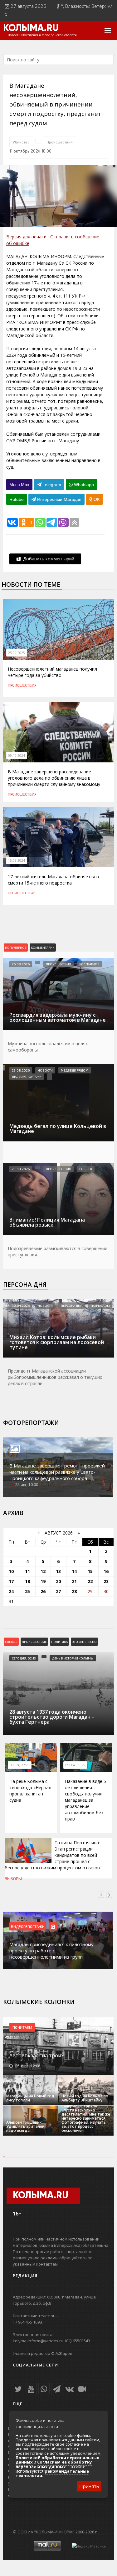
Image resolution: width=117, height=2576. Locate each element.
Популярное (16, 948)
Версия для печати (26, 237)
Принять (89, 2486)
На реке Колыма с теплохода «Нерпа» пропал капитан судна (30, 1791)
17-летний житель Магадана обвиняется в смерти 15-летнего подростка (53, 880)
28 (74, 1591)
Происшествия (60, 142)
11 (27, 1571)
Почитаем (22, 2027)
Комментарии (43, 948)
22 (90, 1581)
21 (74, 1581)
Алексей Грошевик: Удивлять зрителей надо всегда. (25, 2126)
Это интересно (84, 1642)
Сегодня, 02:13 (24, 1658)
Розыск (86, 1169)
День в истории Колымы (73, 1658)
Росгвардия (89, 964)
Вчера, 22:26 (20, 1765)
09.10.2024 (17, 756)
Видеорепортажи (27, 1077)
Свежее (11, 1642)
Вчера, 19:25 (75, 1765)
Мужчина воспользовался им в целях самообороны (48, 1047)
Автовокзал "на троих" (37, 2055)
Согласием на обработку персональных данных (54, 2464)
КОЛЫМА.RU (31, 29)
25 (27, 1591)
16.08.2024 (17, 860)
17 (11, 1581)
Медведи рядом (75, 1070)
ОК (96, 499)
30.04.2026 (21, 1306)
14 (74, 1571)
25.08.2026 (21, 1070)
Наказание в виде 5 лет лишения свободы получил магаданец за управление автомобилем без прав (85, 1800)
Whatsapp (83, 485)
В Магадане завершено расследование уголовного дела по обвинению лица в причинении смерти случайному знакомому (54, 778)
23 (106, 1581)
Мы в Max (19, 485)
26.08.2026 (21, 964)
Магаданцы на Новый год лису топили (30, 2098)
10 (11, 1571)
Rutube (17, 499)
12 (43, 1571)
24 (11, 1591)
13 (58, 1571)
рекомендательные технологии (52, 2473)
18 (27, 1581)
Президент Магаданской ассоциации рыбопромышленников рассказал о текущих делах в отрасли (55, 1377)
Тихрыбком (100, 1306)
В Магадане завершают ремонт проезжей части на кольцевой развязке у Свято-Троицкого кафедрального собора (57, 1472)
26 (43, 1591)
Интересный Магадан (59, 499)
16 (106, 1571)
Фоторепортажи (31, 1423)
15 (90, 1571)
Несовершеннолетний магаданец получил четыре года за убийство (52, 672)
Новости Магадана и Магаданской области (42, 35)
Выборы (13, 1879)
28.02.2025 (17, 653)
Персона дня (25, 1285)
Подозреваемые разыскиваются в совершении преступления (58, 1252)
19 (43, 1581)
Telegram (51, 485)
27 (58, 1591)
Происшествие (34, 1642)
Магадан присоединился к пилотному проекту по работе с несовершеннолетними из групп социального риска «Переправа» (51, 1954)
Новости (45, 1070)
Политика (59, 1642)
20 (58, 1581)
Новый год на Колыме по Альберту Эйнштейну (85, 2098)
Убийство (21, 142)
